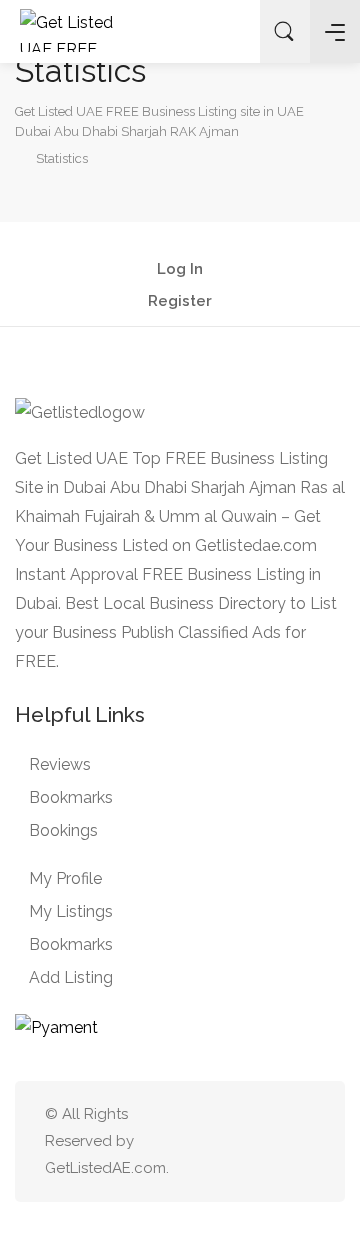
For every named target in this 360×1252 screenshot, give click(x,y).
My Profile (65, 878)
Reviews (60, 764)
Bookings (63, 830)
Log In (180, 270)
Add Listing (71, 977)
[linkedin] (236, 1141)
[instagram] (302, 1141)
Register (180, 302)
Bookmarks (71, 797)
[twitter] (203, 1141)
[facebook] (269, 1141)
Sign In (229, 32)
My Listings (71, 911)
